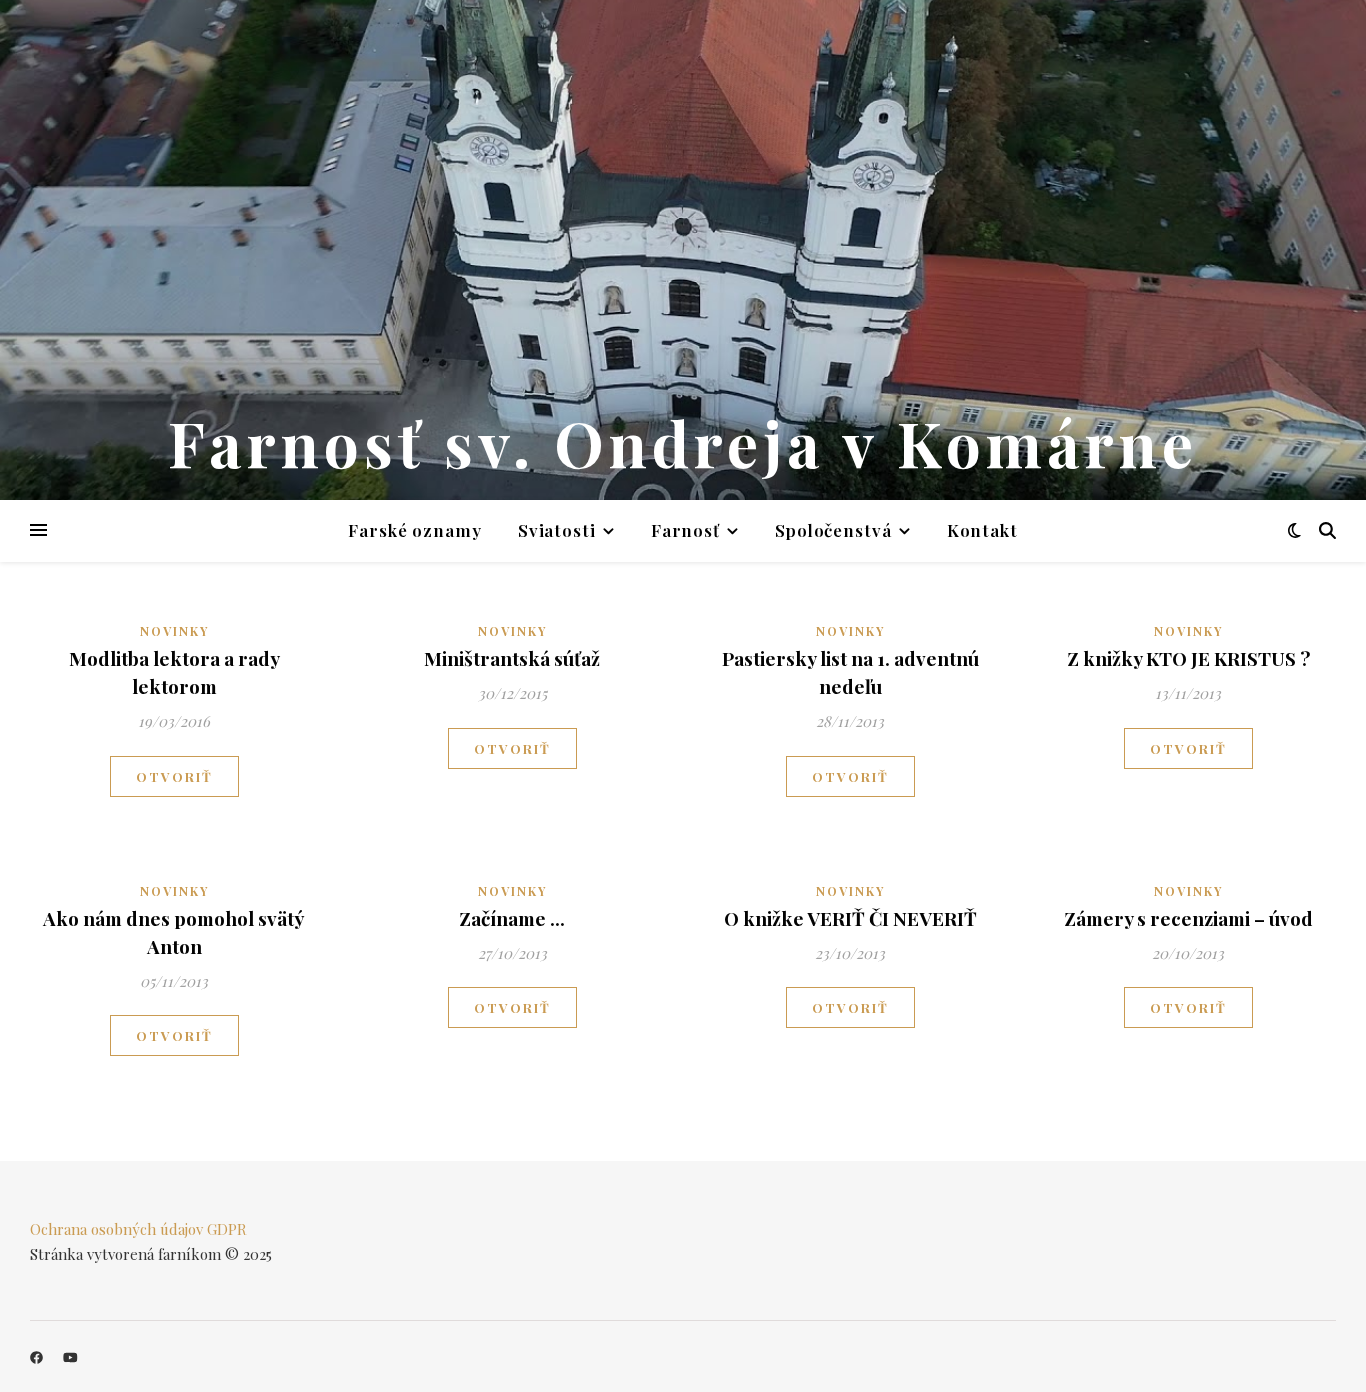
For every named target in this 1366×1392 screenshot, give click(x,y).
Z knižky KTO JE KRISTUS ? (1188, 658)
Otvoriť (174, 776)
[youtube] (70, 1356)
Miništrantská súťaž (512, 658)
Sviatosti (557, 530)
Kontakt (982, 530)
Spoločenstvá (833, 530)
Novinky (174, 631)
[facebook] (38, 1356)
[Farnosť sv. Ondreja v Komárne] (683, 250)
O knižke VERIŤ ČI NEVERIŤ (850, 918)
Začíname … (512, 918)
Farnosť (685, 530)
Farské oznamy (415, 530)
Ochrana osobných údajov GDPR (138, 1229)
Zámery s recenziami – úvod (1188, 918)
